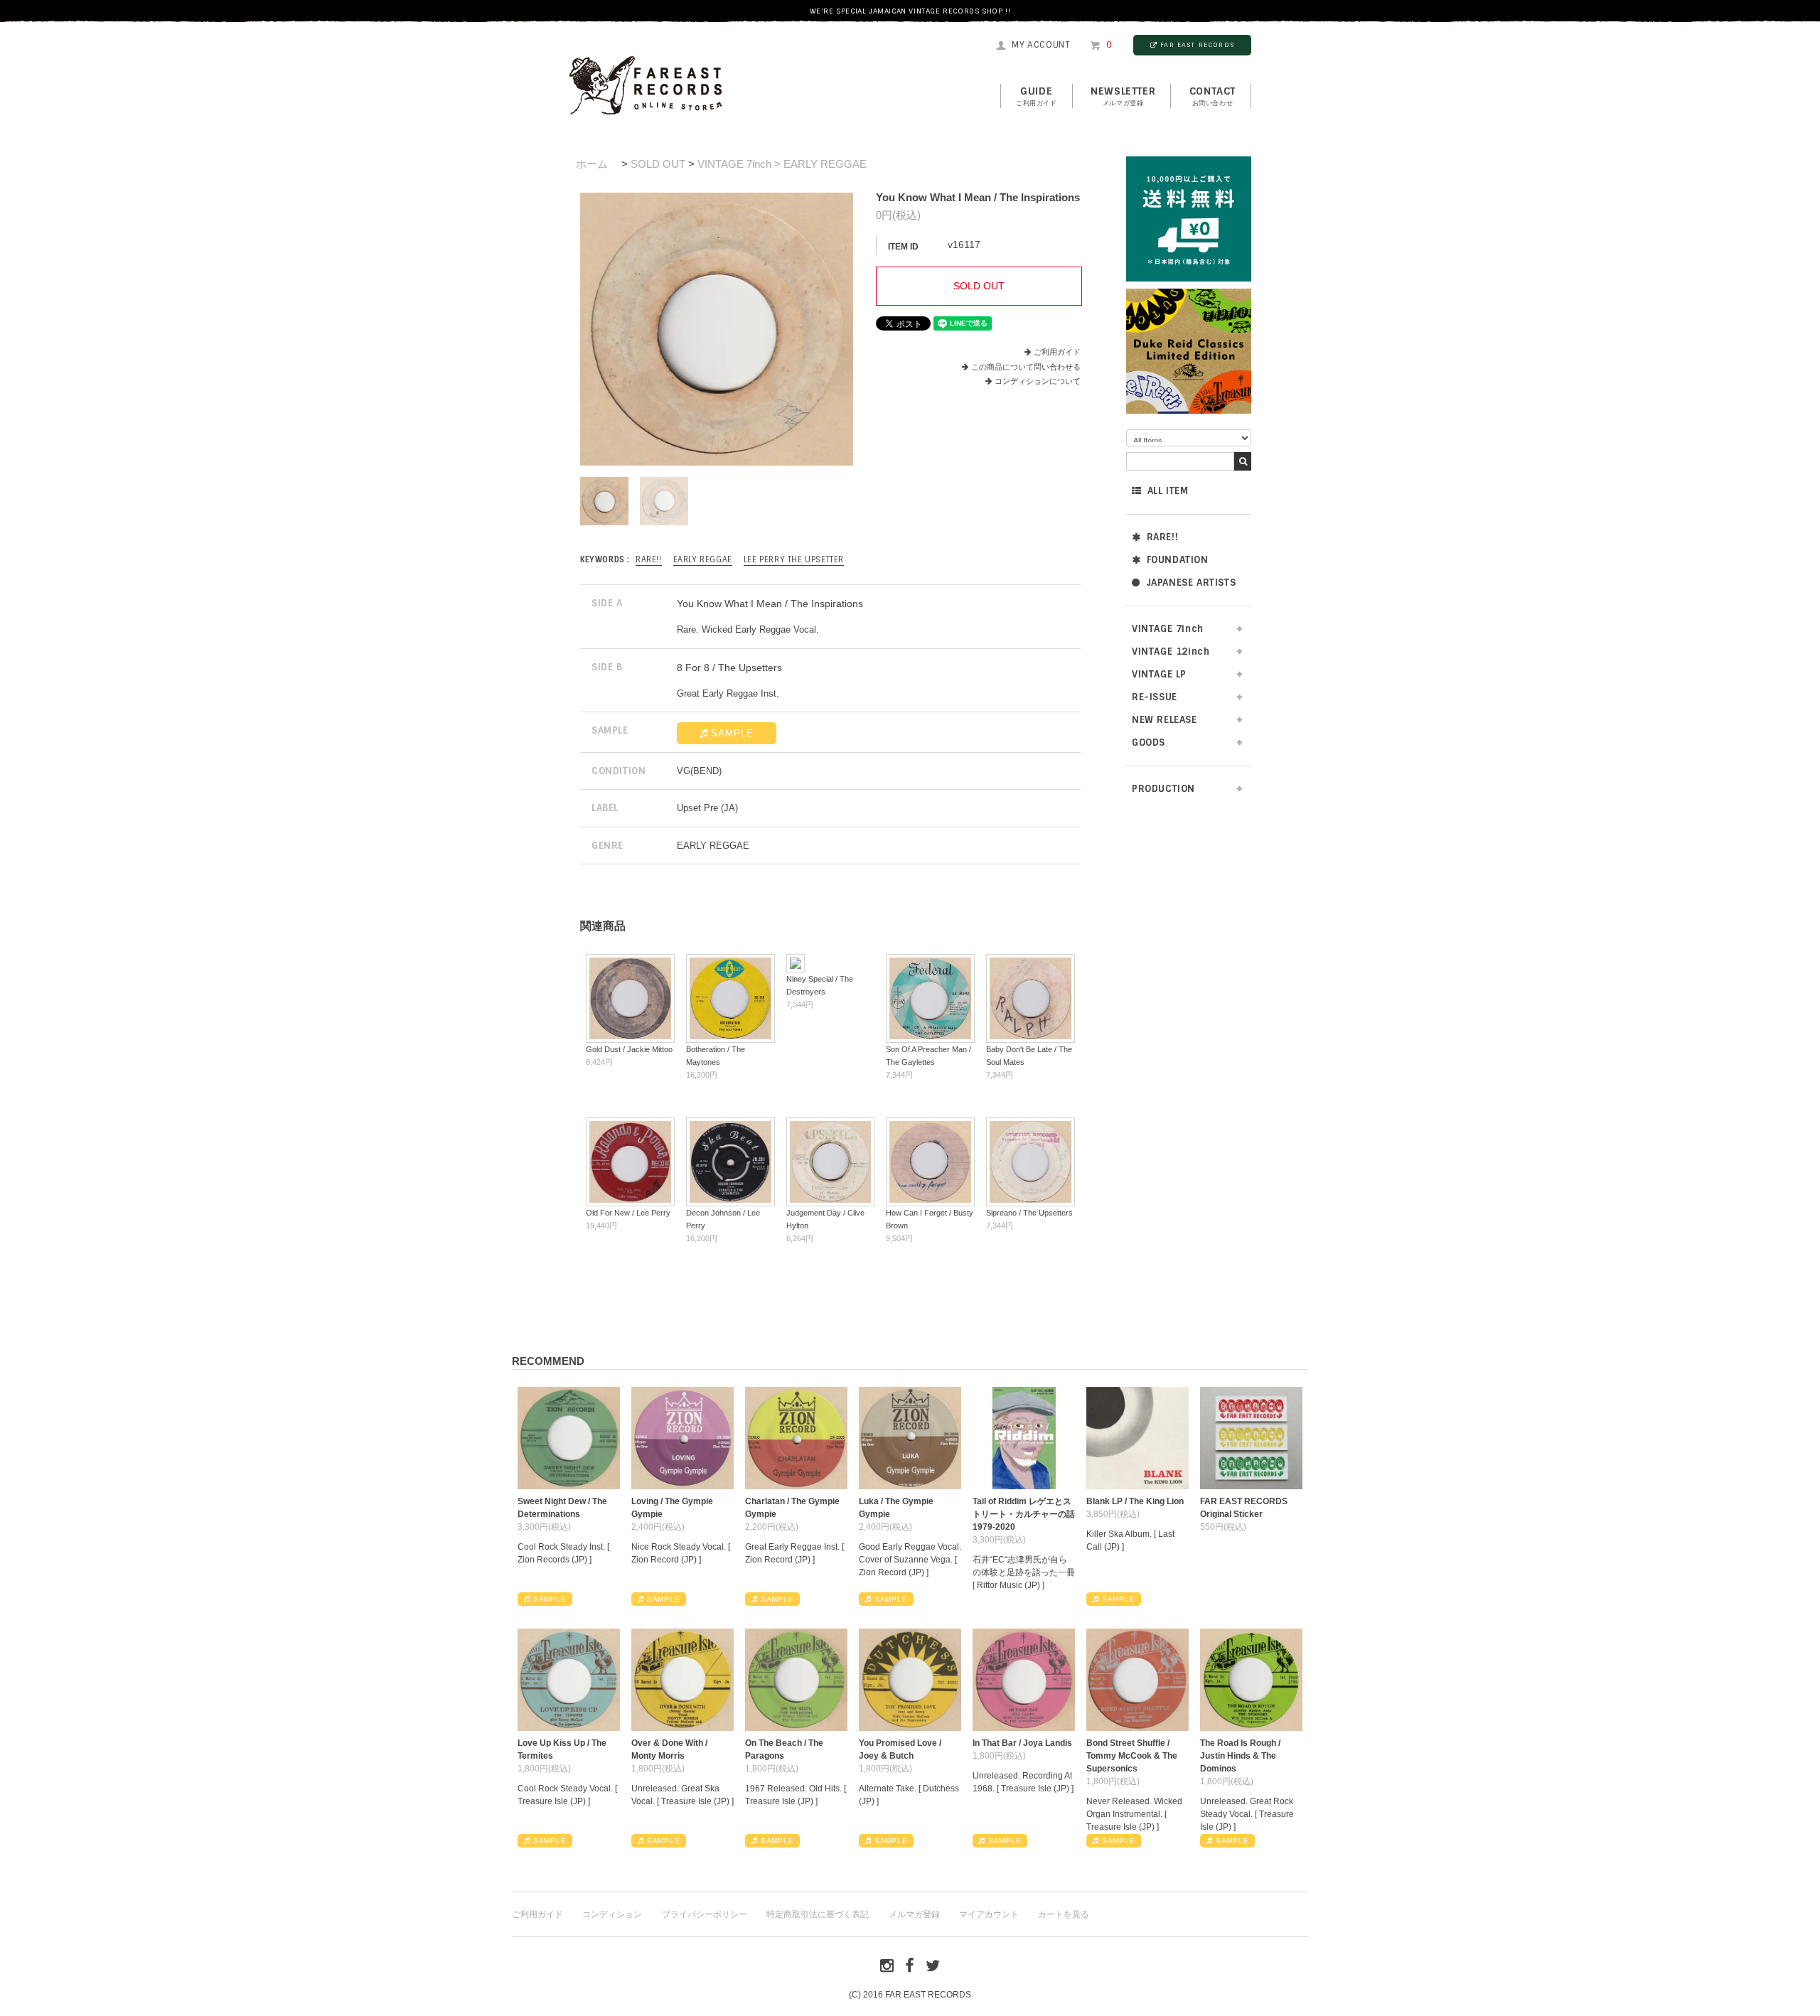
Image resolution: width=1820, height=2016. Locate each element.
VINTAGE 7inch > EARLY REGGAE (782, 164)
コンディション (612, 1914)
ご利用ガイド (1057, 352)
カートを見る (1064, 1914)
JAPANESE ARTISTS (1191, 583)
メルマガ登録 (914, 1914)
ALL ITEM (1168, 491)
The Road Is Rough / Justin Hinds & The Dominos (1240, 1756)
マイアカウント (989, 1914)
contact (1213, 96)
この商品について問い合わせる (1026, 367)
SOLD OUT (658, 164)
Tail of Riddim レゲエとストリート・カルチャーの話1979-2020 (1024, 1514)
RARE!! (1163, 537)
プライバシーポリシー (705, 1914)
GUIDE (1037, 96)
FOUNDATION (1178, 560)
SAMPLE (732, 733)
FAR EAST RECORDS (1197, 45)
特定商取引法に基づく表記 (818, 1914)
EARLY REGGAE (703, 559)
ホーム (592, 164)
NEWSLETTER (1123, 96)
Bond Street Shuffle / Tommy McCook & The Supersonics (1132, 1756)
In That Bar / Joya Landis (1022, 1743)
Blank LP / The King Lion (1135, 1501)
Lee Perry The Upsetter (794, 559)
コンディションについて (1038, 381)
